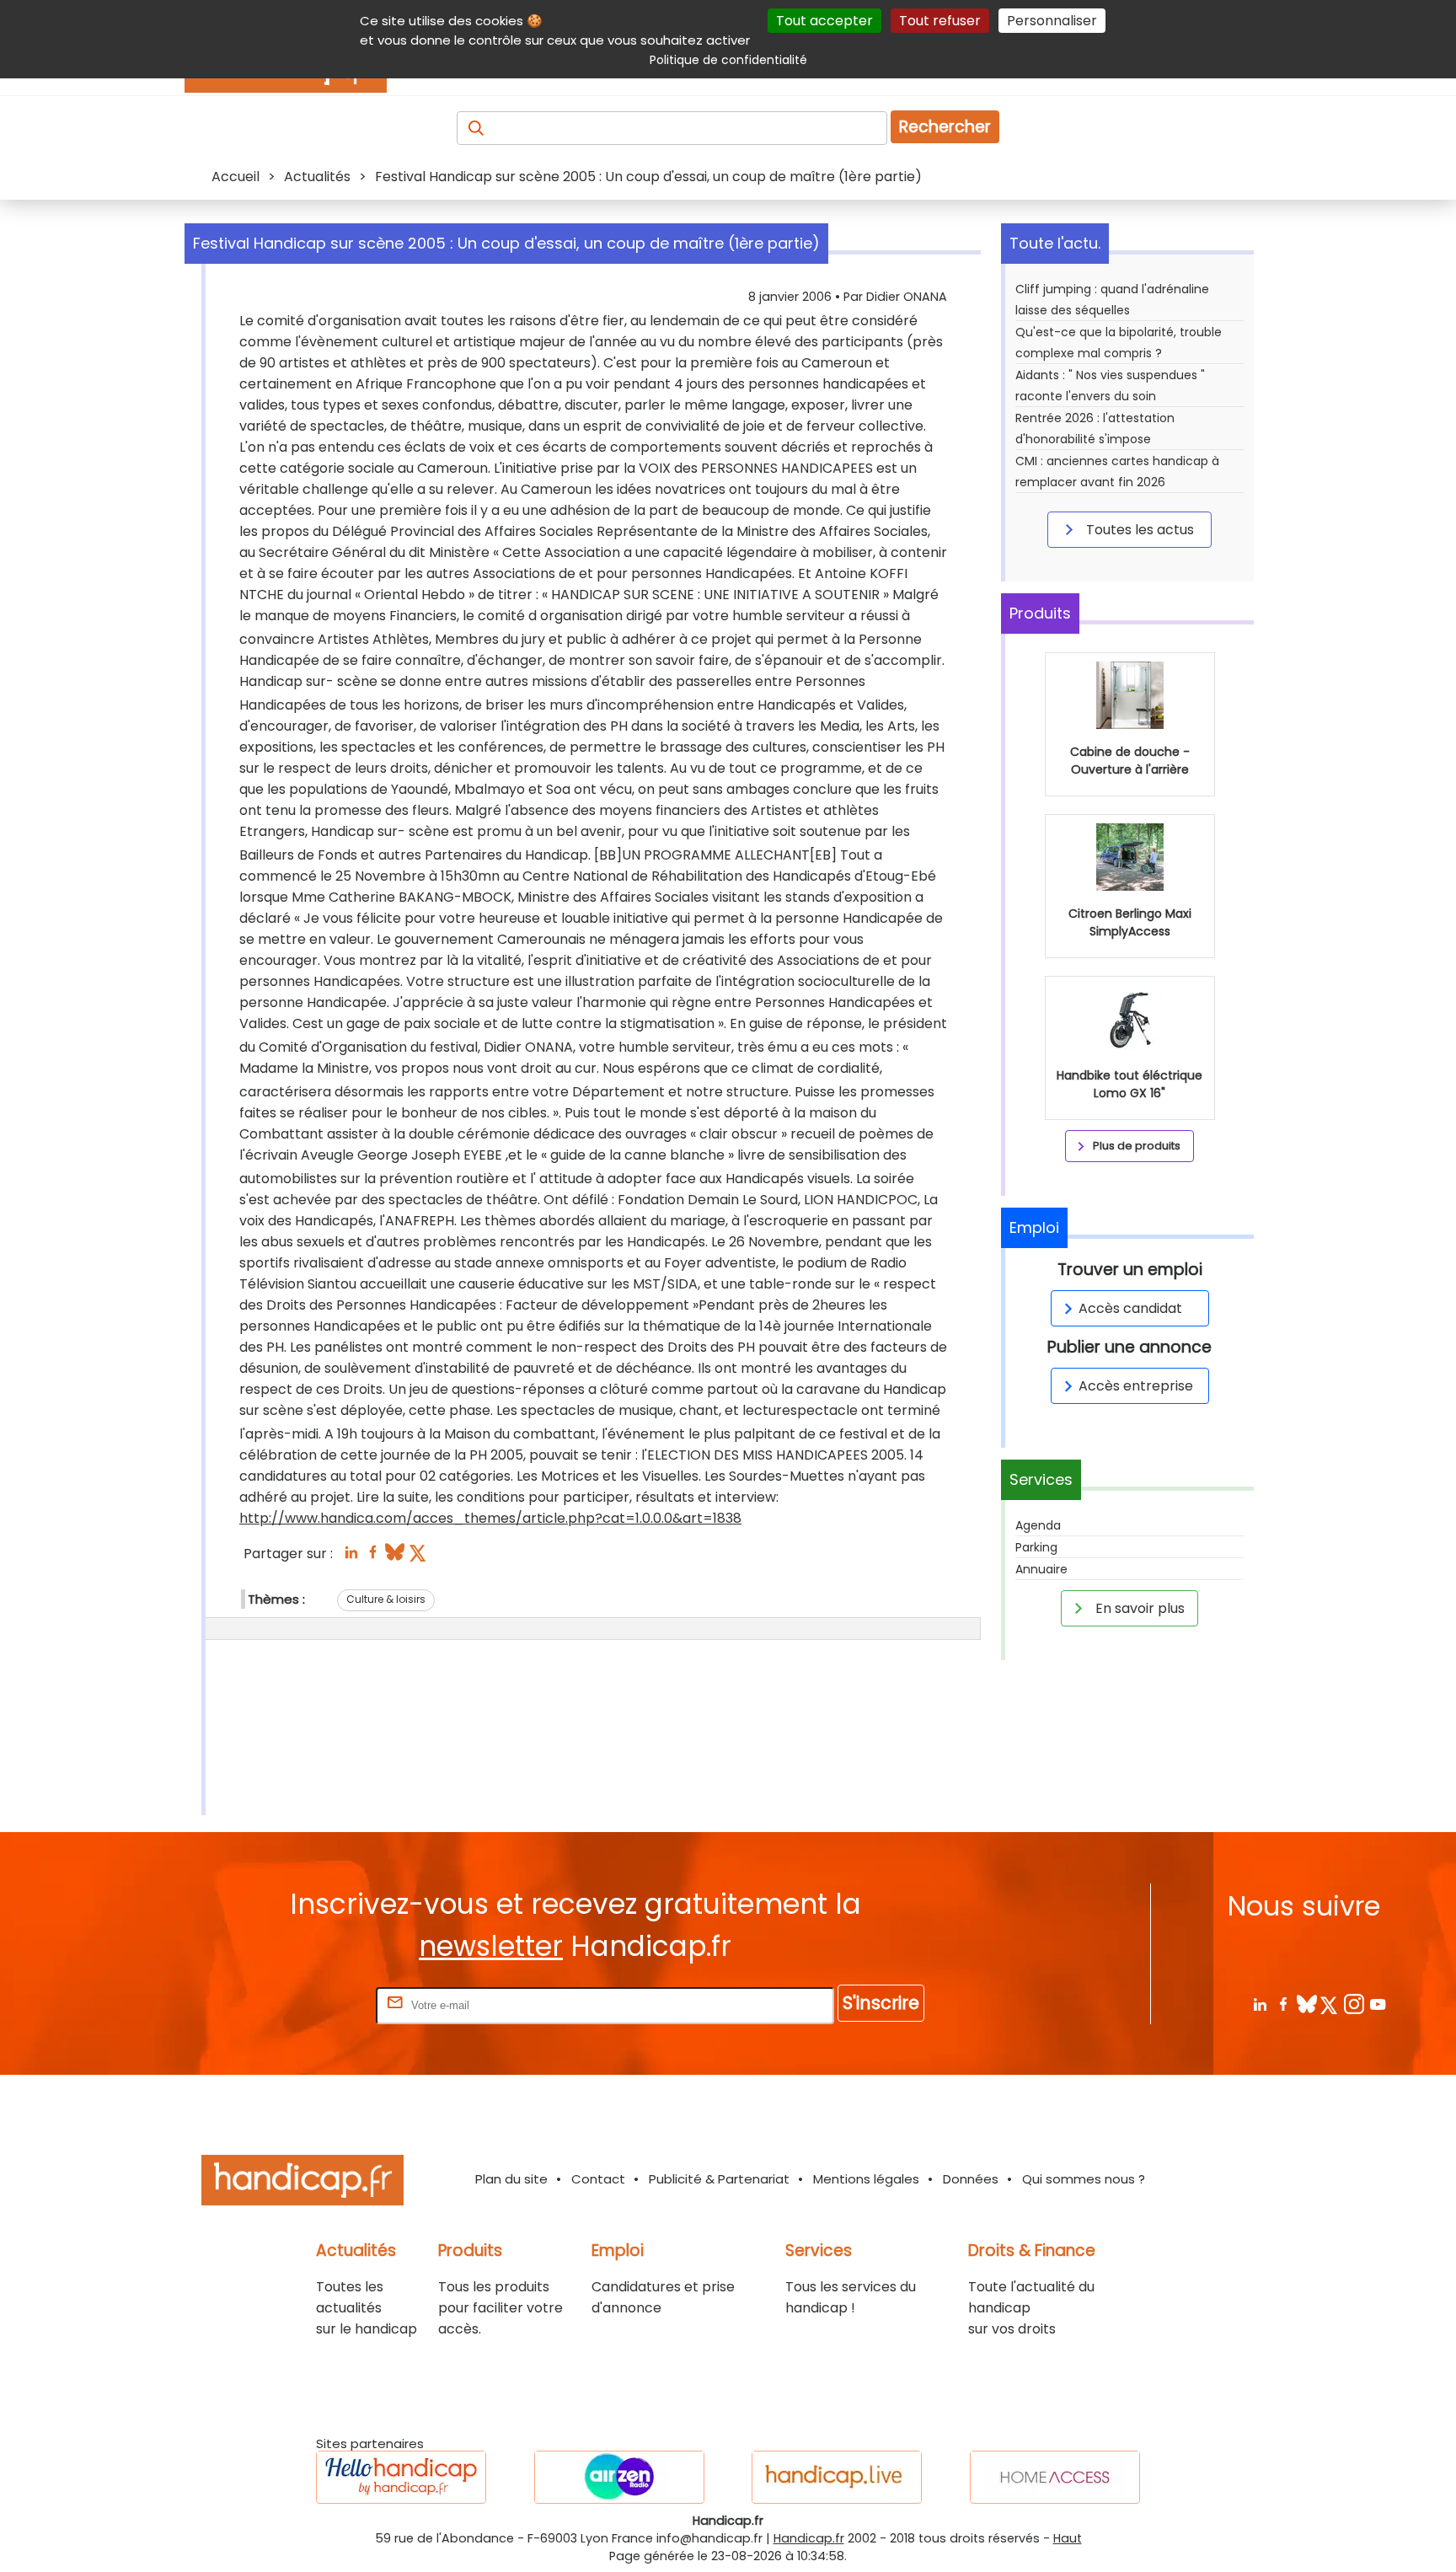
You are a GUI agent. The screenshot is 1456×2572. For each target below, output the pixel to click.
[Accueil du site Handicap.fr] (302, 2183)
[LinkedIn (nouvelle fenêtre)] (351, 1557)
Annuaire (1041, 1569)
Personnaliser (1052, 21)
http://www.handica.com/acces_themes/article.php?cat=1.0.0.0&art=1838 (490, 1518)
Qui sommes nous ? (1084, 2179)
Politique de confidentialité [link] (728, 60)
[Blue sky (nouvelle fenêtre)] (395, 1557)
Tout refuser (940, 21)
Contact (598, 2179)
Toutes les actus (1138, 530)
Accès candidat (1130, 1308)
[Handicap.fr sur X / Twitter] (1330, 2004)
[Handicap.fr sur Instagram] (1354, 2004)
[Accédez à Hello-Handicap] (401, 2477)
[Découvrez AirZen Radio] (619, 2477)
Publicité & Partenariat (719, 2179)
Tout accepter (824, 21)
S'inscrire (881, 2003)
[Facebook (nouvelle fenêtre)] (373, 1557)
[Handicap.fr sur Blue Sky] (1306, 2004)
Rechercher (945, 127)
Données (971, 2179)
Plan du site (511, 2179)
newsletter (491, 1946)
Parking (1036, 1547)
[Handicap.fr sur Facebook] (1283, 2004)
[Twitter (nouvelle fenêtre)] (419, 1557)
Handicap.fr (809, 2538)
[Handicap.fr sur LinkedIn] (1259, 2004)
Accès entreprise (1136, 1386)
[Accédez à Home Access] (1055, 2477)
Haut (1068, 2538)
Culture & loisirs (386, 1599)
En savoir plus (1138, 1608)
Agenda (1038, 1525)
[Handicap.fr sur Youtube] (1377, 2004)
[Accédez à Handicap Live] (837, 2477)
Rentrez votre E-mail (305, 2004)
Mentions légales (866, 2179)
